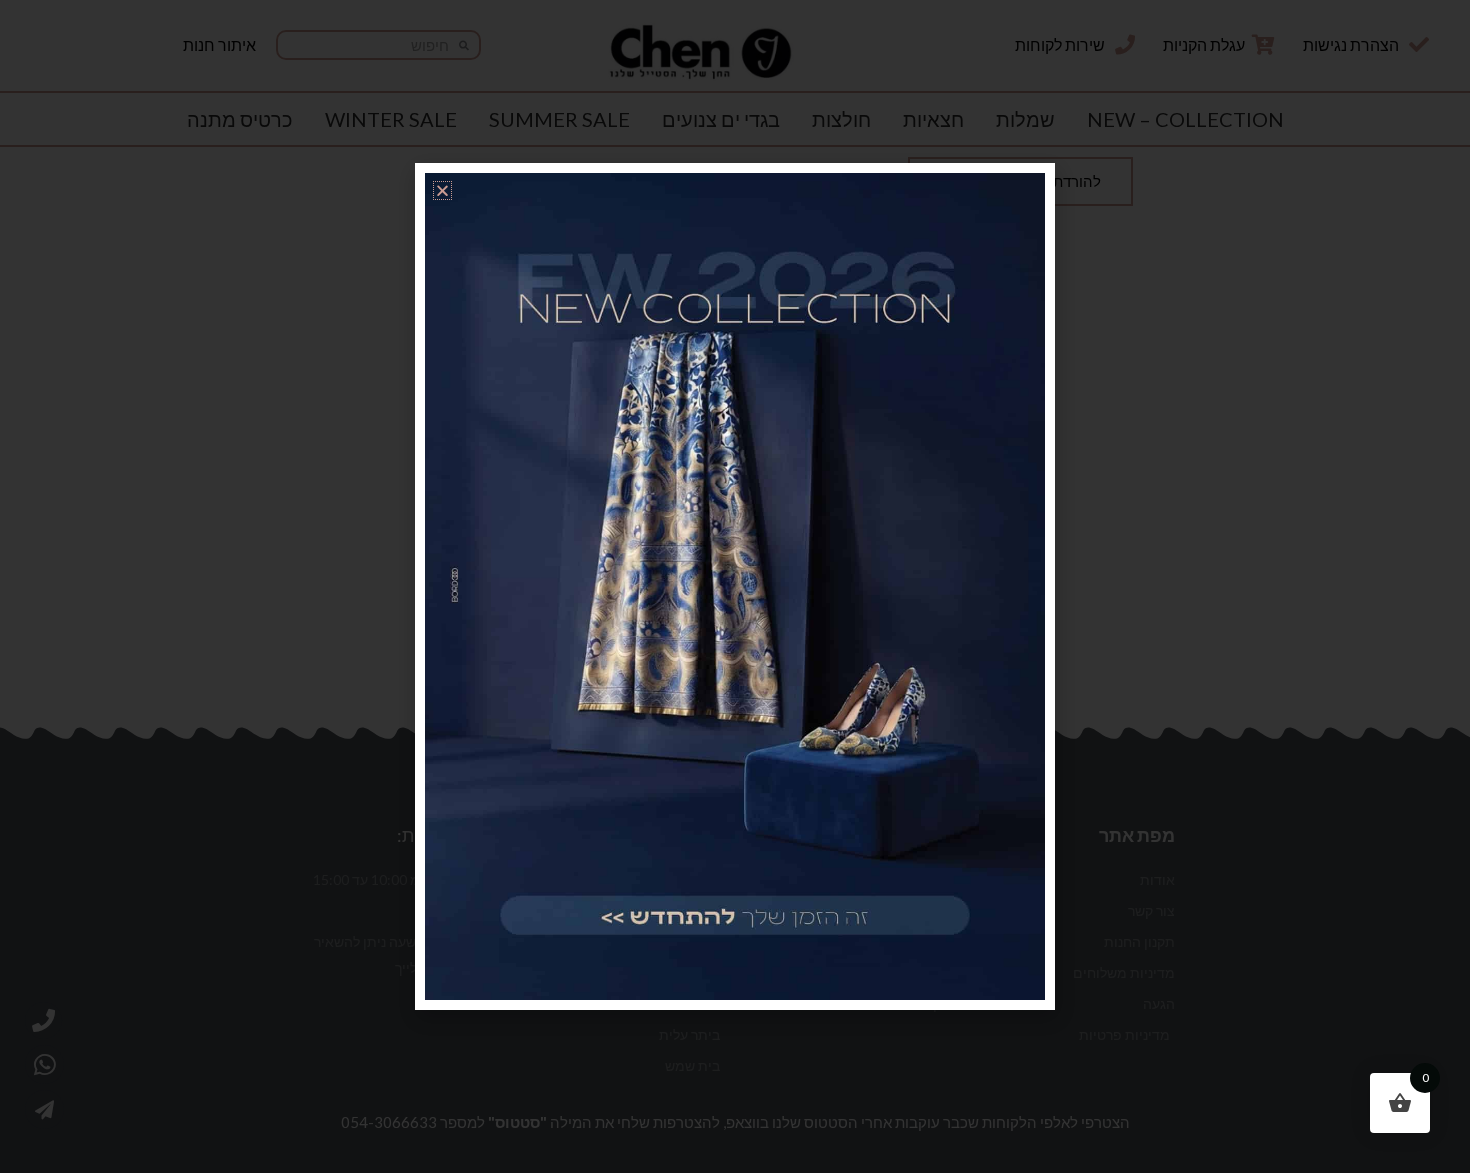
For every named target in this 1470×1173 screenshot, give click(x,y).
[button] (442, 190)
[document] (735, 586)
